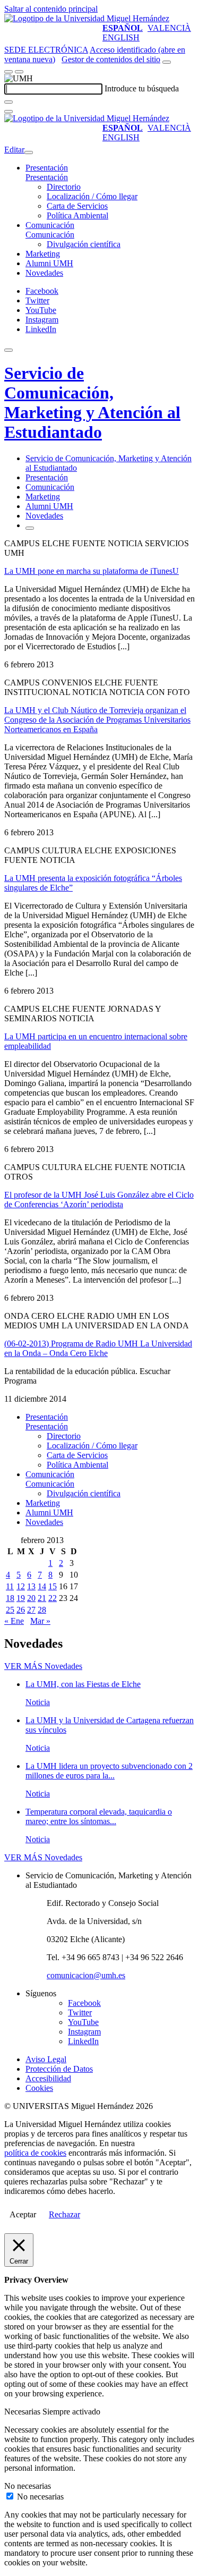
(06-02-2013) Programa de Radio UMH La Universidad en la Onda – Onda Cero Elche (98, 1348)
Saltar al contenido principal (51, 9)
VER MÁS (43, 1666)
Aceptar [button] (23, 2214)
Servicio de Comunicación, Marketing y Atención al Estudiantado (92, 402)
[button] (47, 177)
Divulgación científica (84, 244)
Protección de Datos (59, 2069)
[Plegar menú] (29, 152)
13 (31, 1586)
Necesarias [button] (23, 2412)
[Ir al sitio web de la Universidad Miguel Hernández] (87, 18)
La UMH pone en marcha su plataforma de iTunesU (92, 571)
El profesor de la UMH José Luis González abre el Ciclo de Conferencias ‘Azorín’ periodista (99, 1200)
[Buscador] (167, 62)
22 (53, 1598)
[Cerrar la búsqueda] (8, 112)
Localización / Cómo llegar (92, 196)
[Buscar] (8, 102)
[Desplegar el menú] (19, 72)
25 (10, 1610)
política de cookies (35, 2153)
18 (10, 1598)
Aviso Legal (46, 2059)
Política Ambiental (77, 215)
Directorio (64, 187)
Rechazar (64, 2214)
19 (21, 1598)
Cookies (39, 2088)
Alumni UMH (49, 263)
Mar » (40, 1621)
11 (10, 1586)
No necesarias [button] (28, 2486)
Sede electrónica (46, 50)
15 (53, 1586)
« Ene (14, 1621)
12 (21, 1586)
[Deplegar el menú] (30, 528)
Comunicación (50, 225)
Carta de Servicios (77, 206)
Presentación (47, 168)
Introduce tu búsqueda (142, 88)
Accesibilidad (48, 2078)
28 (42, 1610)
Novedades (44, 273)
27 (31, 1610)
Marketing (43, 254)
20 (31, 1598)
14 (42, 1586)
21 (42, 1598)
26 (21, 1610)
